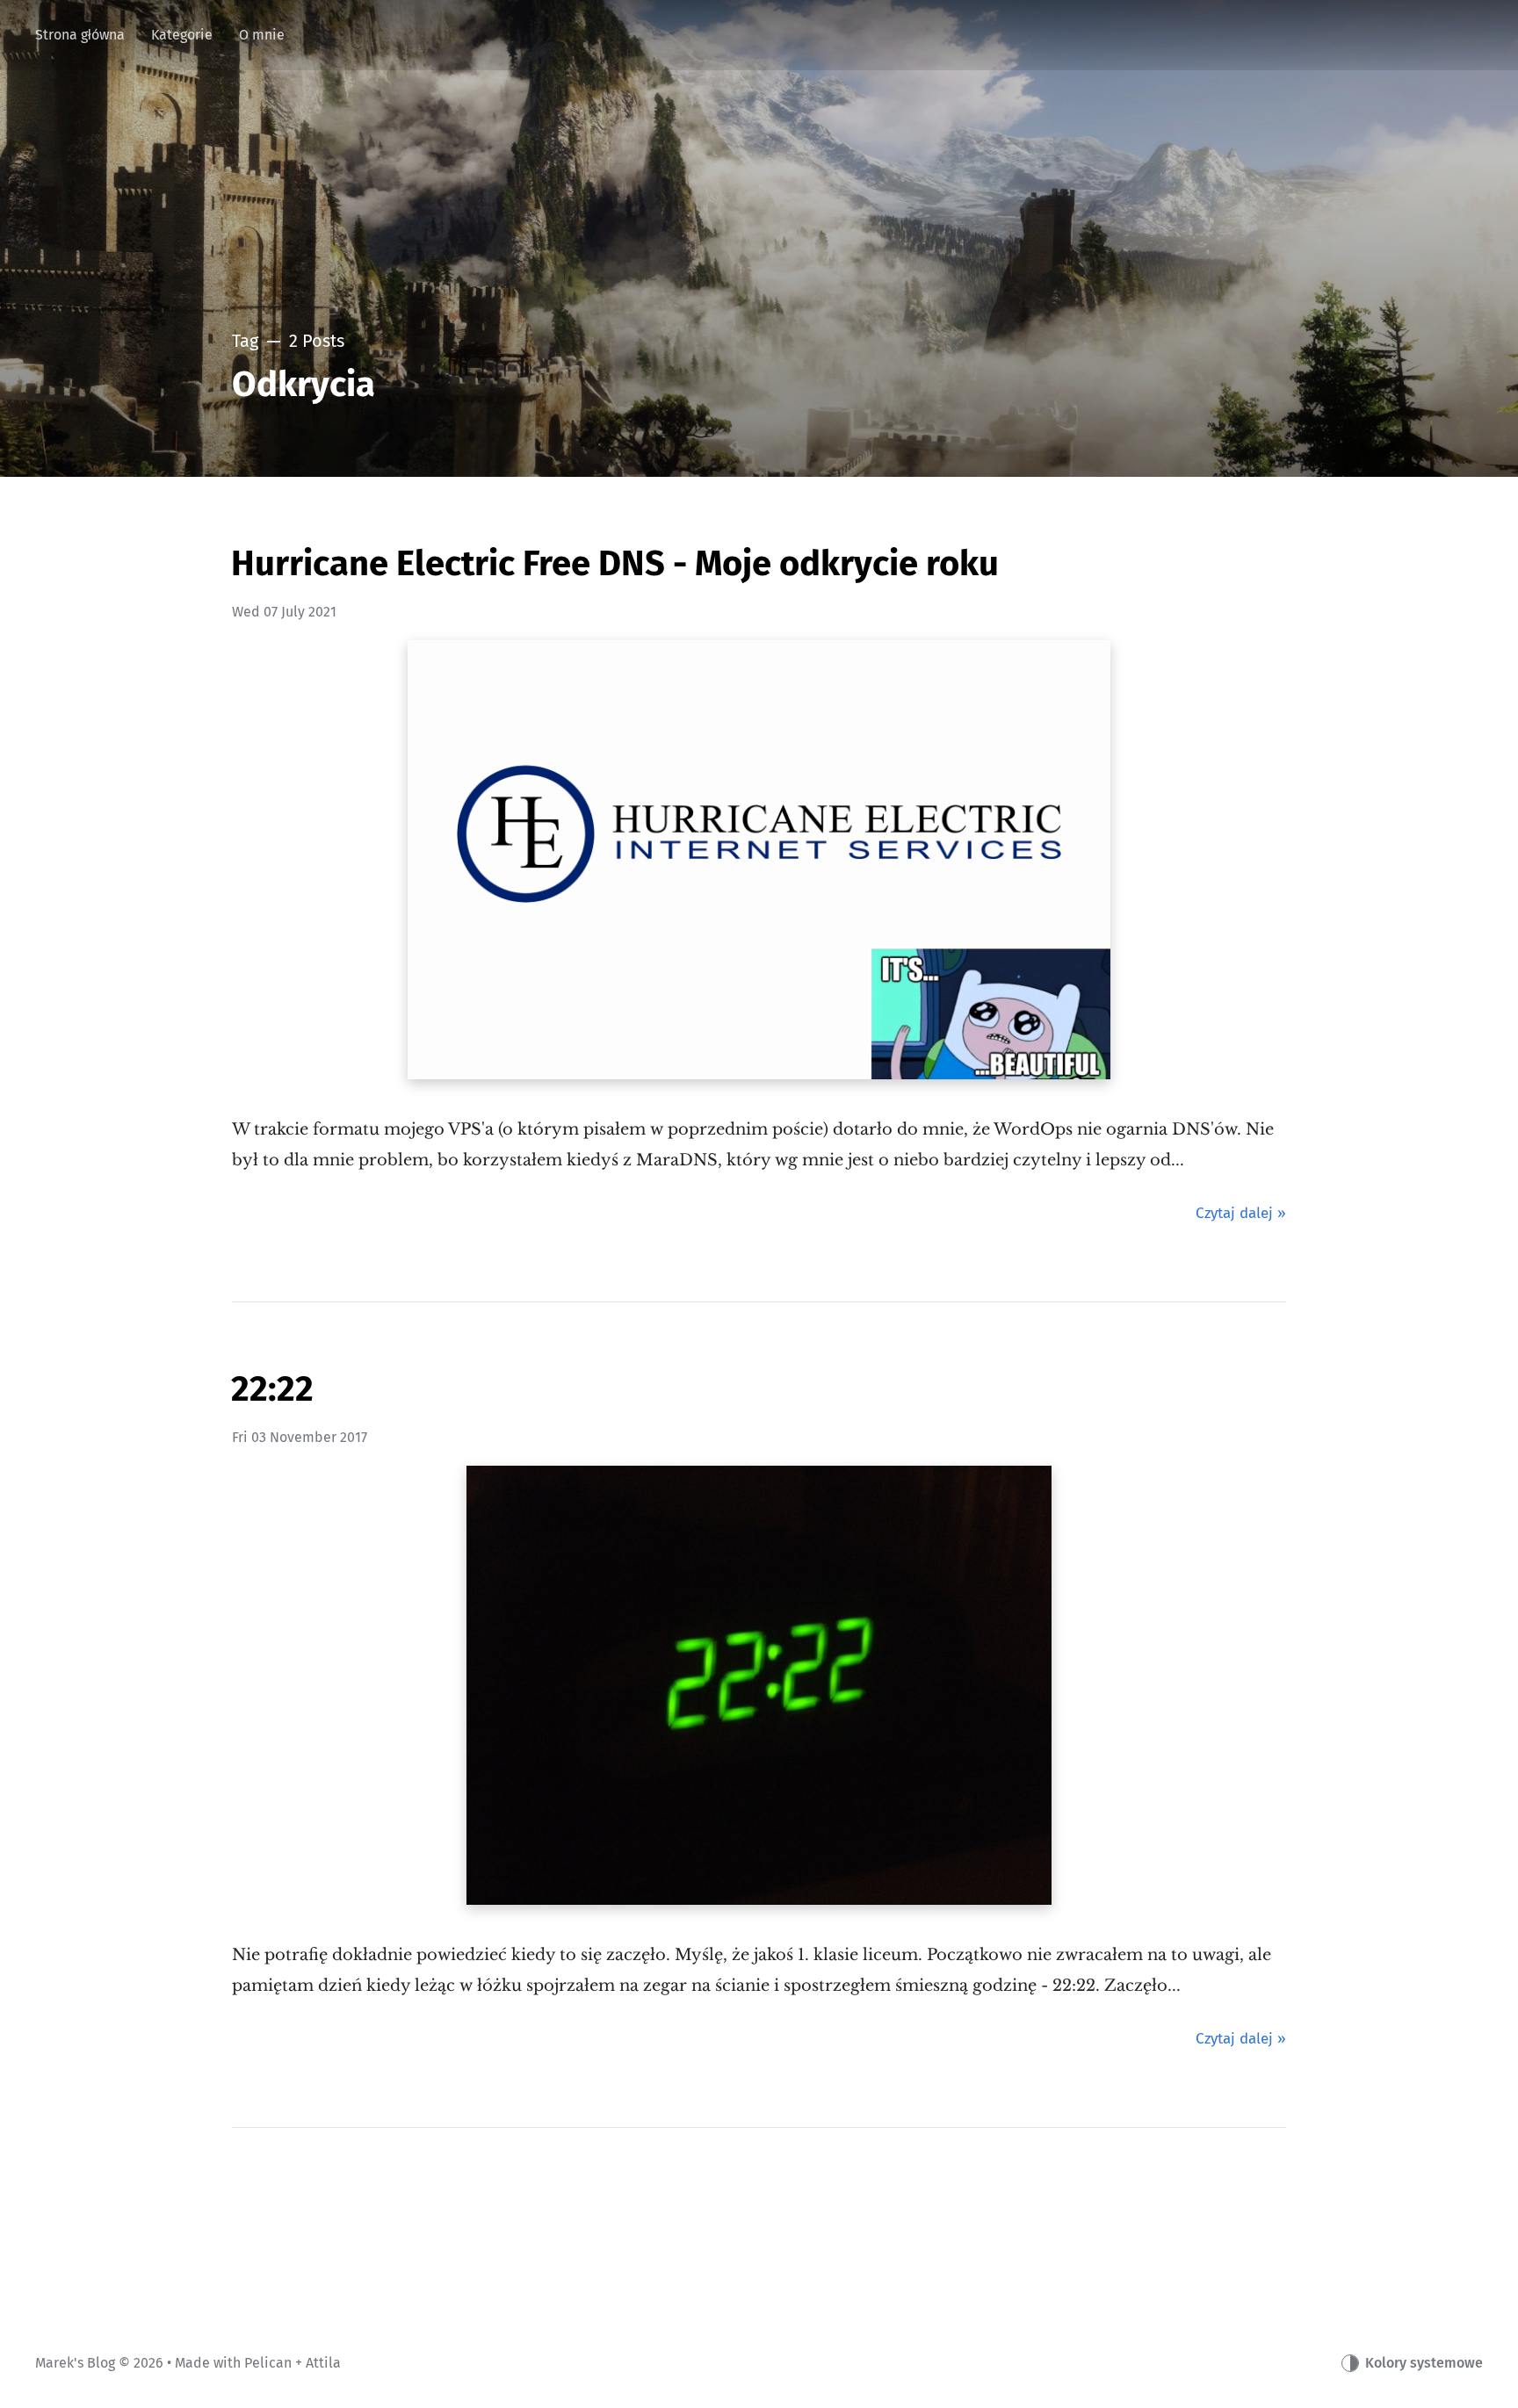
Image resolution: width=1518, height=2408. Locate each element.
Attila (323, 2363)
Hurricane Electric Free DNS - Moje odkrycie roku (615, 564)
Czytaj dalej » (1241, 1213)
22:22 (272, 1389)
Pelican (268, 2363)
